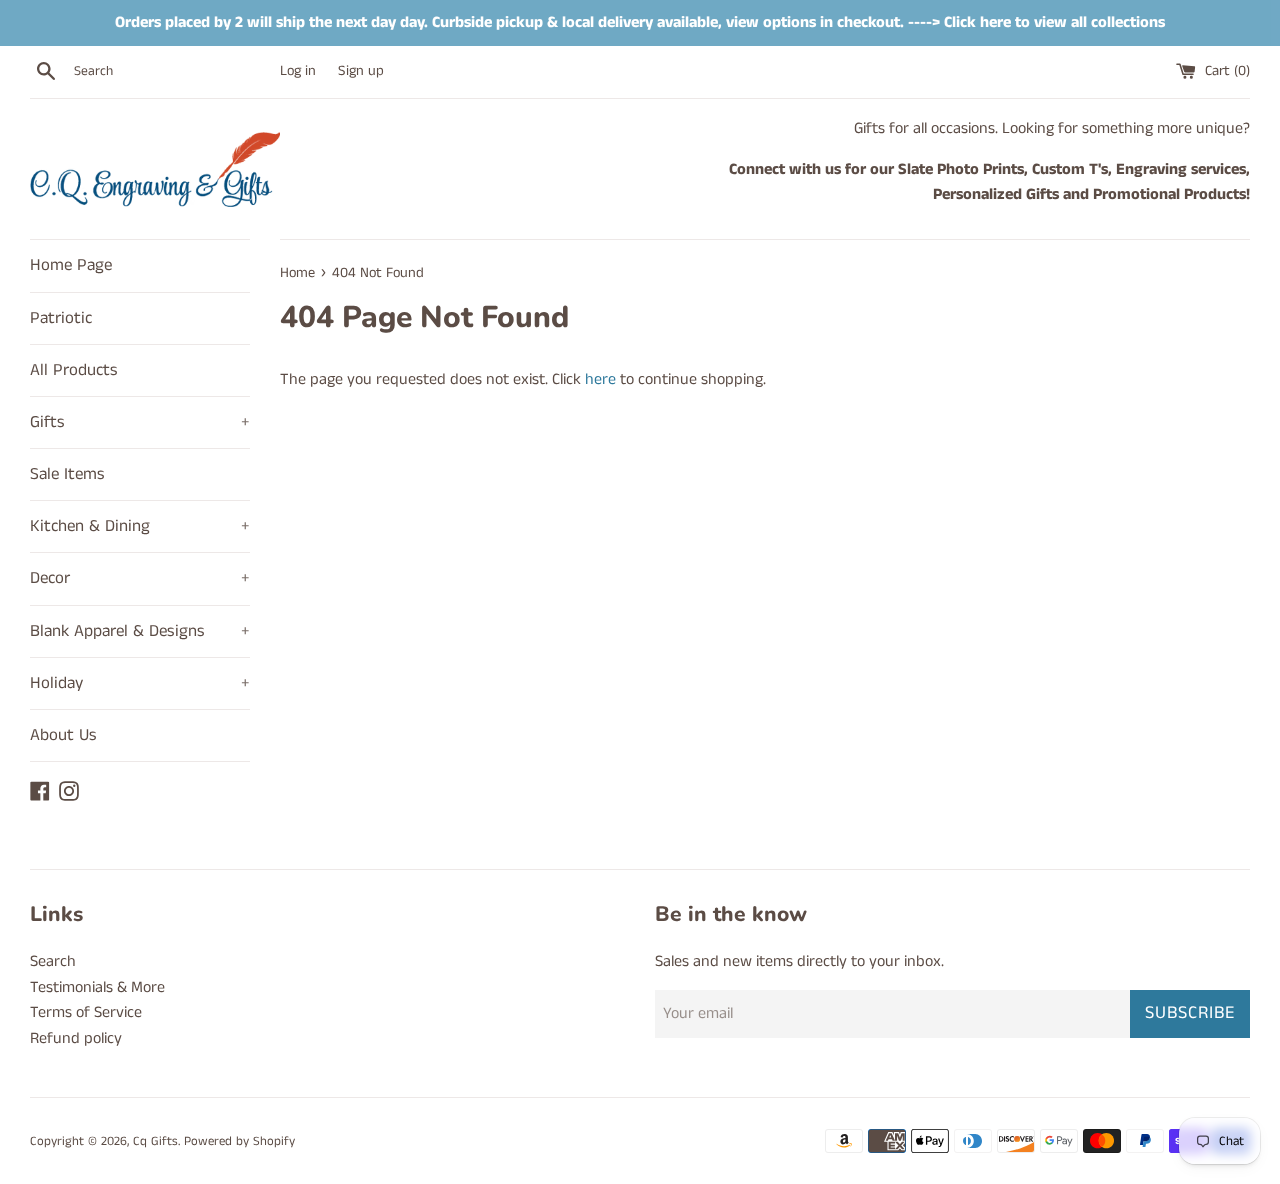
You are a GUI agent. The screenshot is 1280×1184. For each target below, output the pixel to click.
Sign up (361, 71)
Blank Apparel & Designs (140, 631)
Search (53, 961)
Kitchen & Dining (140, 526)
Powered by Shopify (239, 1141)
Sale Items (67, 474)
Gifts (140, 422)
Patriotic (61, 318)
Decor (140, 578)
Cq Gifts (155, 1141)
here (600, 379)
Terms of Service (86, 1012)
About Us (63, 735)
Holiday (140, 683)
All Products (74, 370)
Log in (298, 71)
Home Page (71, 265)
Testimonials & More (97, 987)
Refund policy (76, 1038)
